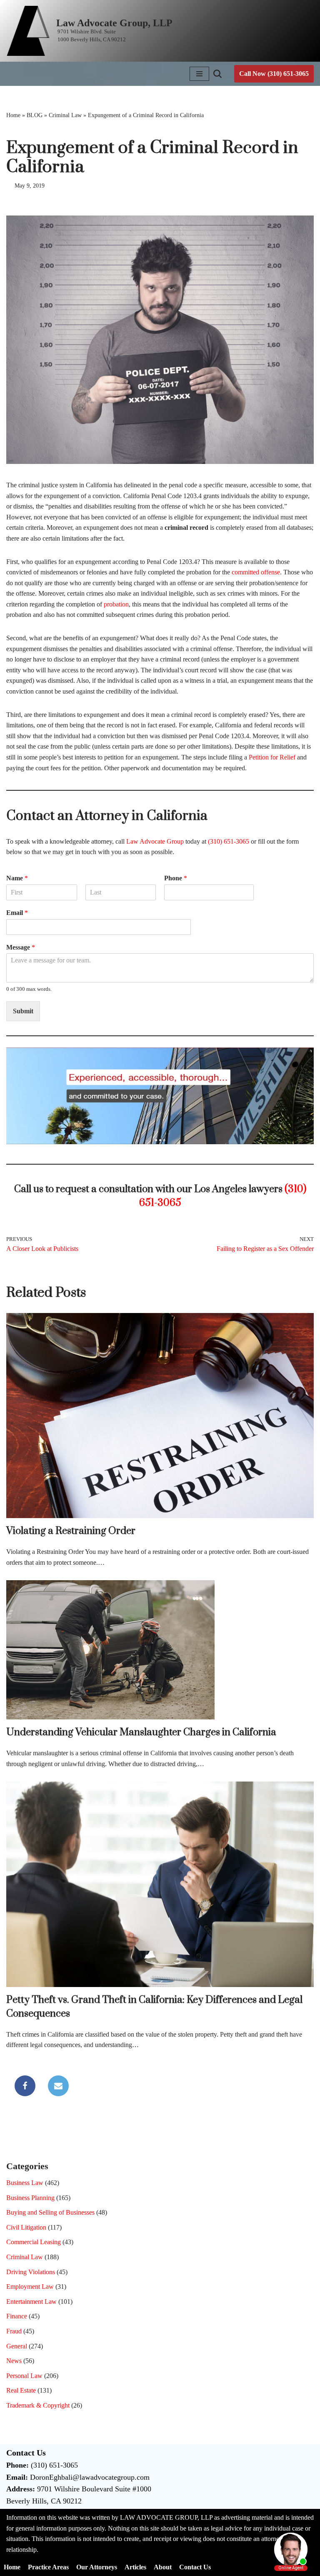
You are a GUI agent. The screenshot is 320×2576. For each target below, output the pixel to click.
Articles (135, 2567)
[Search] (217, 74)
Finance (17, 2316)
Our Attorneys (97, 2567)
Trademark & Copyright (38, 2405)
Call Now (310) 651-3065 (274, 74)
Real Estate (21, 2390)
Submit (23, 1011)
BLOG (35, 115)
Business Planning (30, 2198)
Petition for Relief (272, 757)
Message (21, 947)
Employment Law (30, 2287)
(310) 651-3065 (229, 841)
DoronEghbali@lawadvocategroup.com (90, 2477)
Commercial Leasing (34, 2242)
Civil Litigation (26, 2227)
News (14, 2361)
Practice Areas (48, 2567)
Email (17, 913)
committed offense (256, 572)
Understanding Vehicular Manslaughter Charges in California (141, 1732)
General (17, 2346)
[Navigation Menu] (199, 74)
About (163, 2567)
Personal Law (24, 2376)
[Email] (58, 2086)
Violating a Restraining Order (71, 1531)
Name (17, 878)
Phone (176, 878)
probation (116, 604)
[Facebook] (25, 2086)
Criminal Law (65, 115)
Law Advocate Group (155, 841)
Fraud (14, 2331)
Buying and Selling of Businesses (50, 2212)
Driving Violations (31, 2272)
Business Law (25, 2183)
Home (13, 115)
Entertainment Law (31, 2302)
